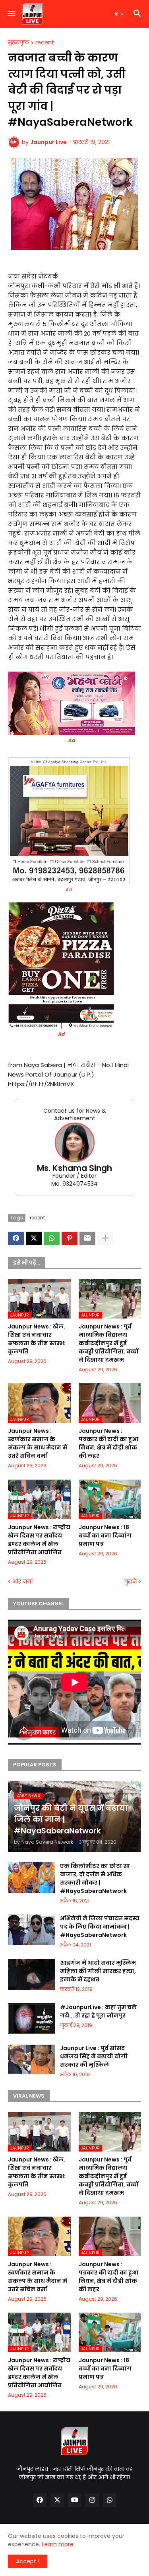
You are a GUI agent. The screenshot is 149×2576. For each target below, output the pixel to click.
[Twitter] (34, 1238)
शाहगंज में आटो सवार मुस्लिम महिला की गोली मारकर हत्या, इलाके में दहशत (98, 1971)
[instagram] (92, 2500)
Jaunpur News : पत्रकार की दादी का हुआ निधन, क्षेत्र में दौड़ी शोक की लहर (108, 1443)
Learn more (58, 2544)
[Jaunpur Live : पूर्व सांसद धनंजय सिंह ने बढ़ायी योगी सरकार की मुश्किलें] (31, 2060)
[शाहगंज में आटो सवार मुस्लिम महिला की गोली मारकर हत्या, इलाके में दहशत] (31, 1974)
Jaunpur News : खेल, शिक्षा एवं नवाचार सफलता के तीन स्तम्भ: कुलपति (37, 1339)
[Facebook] (16, 1238)
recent (45, 43)
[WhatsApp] (52, 1238)
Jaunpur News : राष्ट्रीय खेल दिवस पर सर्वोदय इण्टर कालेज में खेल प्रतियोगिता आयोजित (39, 1540)
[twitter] (57, 2500)
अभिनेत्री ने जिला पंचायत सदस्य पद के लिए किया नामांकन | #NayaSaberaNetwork (100, 1927)
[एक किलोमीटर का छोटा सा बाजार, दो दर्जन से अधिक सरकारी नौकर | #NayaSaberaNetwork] (31, 1877)
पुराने (131, 1582)
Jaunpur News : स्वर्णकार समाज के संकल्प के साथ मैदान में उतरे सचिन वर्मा (38, 1443)
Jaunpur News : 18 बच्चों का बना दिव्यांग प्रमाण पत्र (105, 1536)
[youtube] (75, 2500)
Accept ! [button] (28, 2561)
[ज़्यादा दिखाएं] (105, 1238)
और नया (22, 1582)
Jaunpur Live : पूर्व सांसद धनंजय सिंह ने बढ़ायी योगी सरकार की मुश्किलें (94, 2056)
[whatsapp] (110, 2500)
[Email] (87, 1238)
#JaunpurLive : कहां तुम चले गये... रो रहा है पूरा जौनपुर (98, 2011)
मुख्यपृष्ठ (18, 43)
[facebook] (40, 2500)
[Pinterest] (70, 1238)
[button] (11, 14)
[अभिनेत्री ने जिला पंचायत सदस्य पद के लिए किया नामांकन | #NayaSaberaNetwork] (31, 1930)
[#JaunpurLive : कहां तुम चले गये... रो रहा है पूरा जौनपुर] (31, 2019)
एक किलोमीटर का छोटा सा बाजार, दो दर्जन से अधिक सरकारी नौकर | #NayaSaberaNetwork (95, 1878)
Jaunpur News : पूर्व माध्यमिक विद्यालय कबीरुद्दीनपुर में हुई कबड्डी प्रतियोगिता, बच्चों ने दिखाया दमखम (108, 1343)
